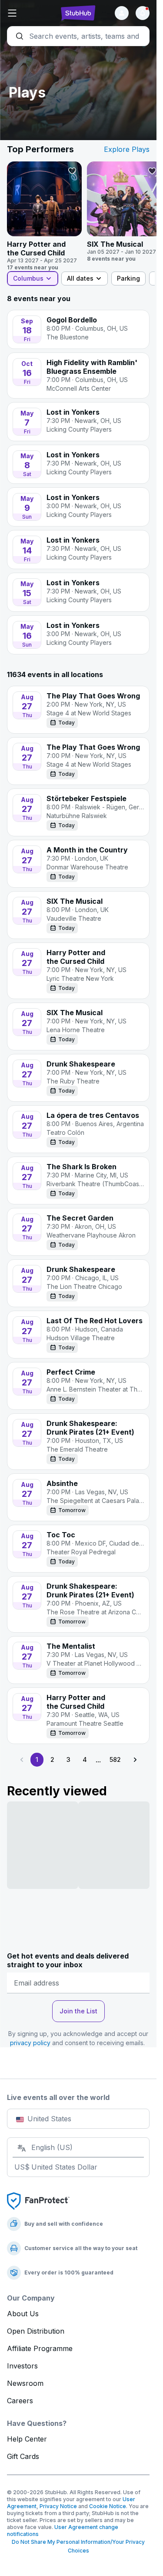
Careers (20, 2401)
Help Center (27, 2439)
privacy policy (30, 2043)
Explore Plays (127, 149)
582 (115, 1759)
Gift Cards (23, 2456)
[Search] (78, 36)
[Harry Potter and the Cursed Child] (44, 216)
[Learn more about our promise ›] (38, 2200)
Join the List (78, 2011)
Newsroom (25, 2383)
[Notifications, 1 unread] (143, 13)
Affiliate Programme (40, 2348)
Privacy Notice (58, 2506)
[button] (31, 13)
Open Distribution (36, 2331)
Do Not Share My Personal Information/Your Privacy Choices (78, 2546)
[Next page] (135, 1760)
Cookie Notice (108, 2506)
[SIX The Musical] (124, 212)
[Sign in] (122, 13)
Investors (22, 2366)
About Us (23, 2314)
